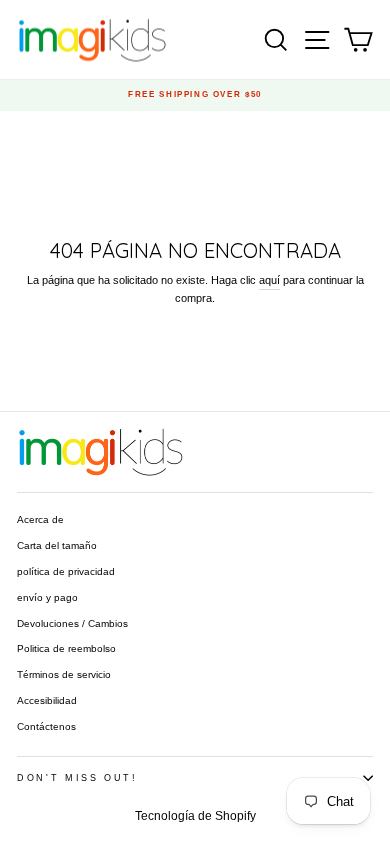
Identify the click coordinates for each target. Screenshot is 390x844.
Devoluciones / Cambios (72, 623)
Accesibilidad (47, 700)
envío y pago (47, 597)
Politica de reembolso (66, 648)
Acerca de (40, 519)
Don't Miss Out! (77, 778)
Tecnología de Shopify (195, 816)
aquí (269, 280)
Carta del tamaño (57, 545)
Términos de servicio (64, 674)
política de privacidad (66, 571)
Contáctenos (46, 726)
